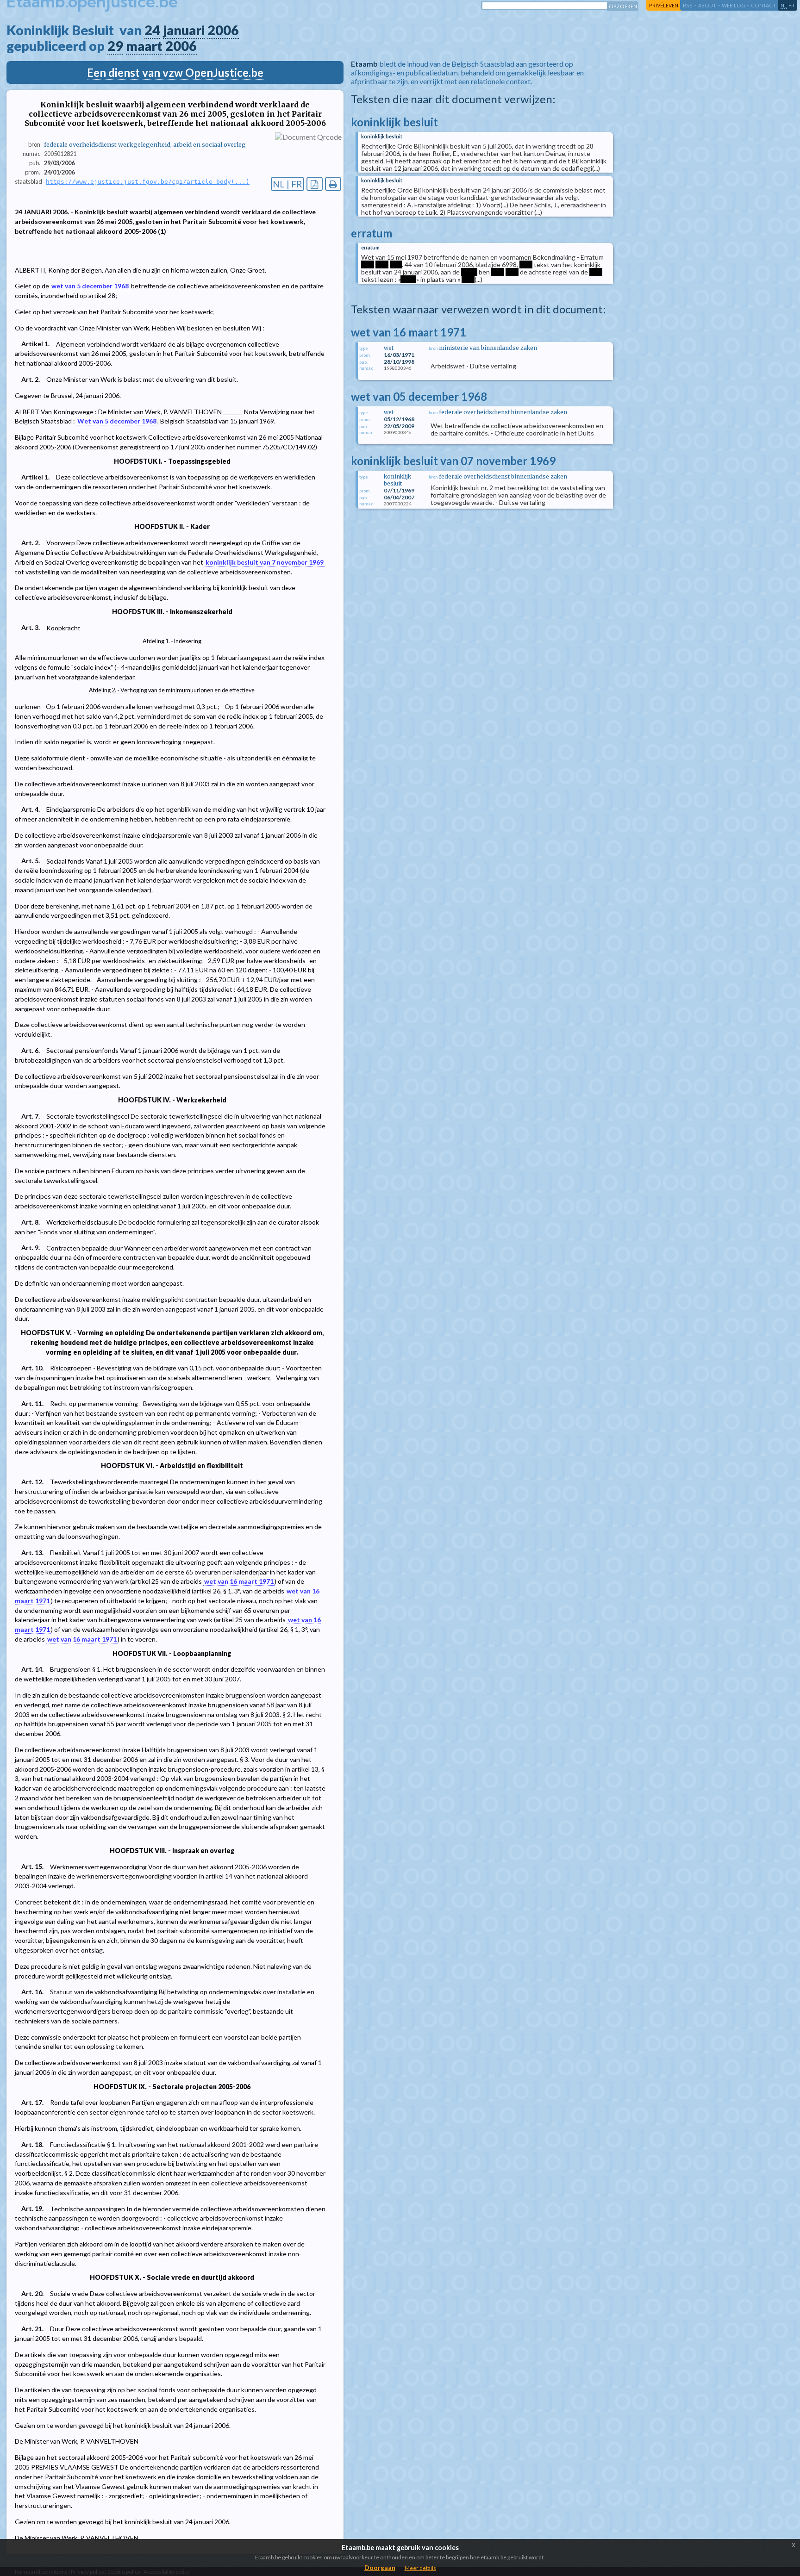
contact (763, 5)
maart (144, 46)
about (707, 5)
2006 (223, 30)
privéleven (664, 5)
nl (784, 5)
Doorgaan (380, 2567)
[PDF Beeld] (315, 184)
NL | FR (287, 184)
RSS (688, 5)
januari (184, 30)
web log (734, 5)
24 (152, 30)
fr (791, 5)
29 (115, 46)
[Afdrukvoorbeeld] (333, 184)
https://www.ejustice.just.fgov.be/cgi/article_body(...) (148, 182)
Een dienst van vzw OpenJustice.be (175, 72)
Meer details (420, 2568)
